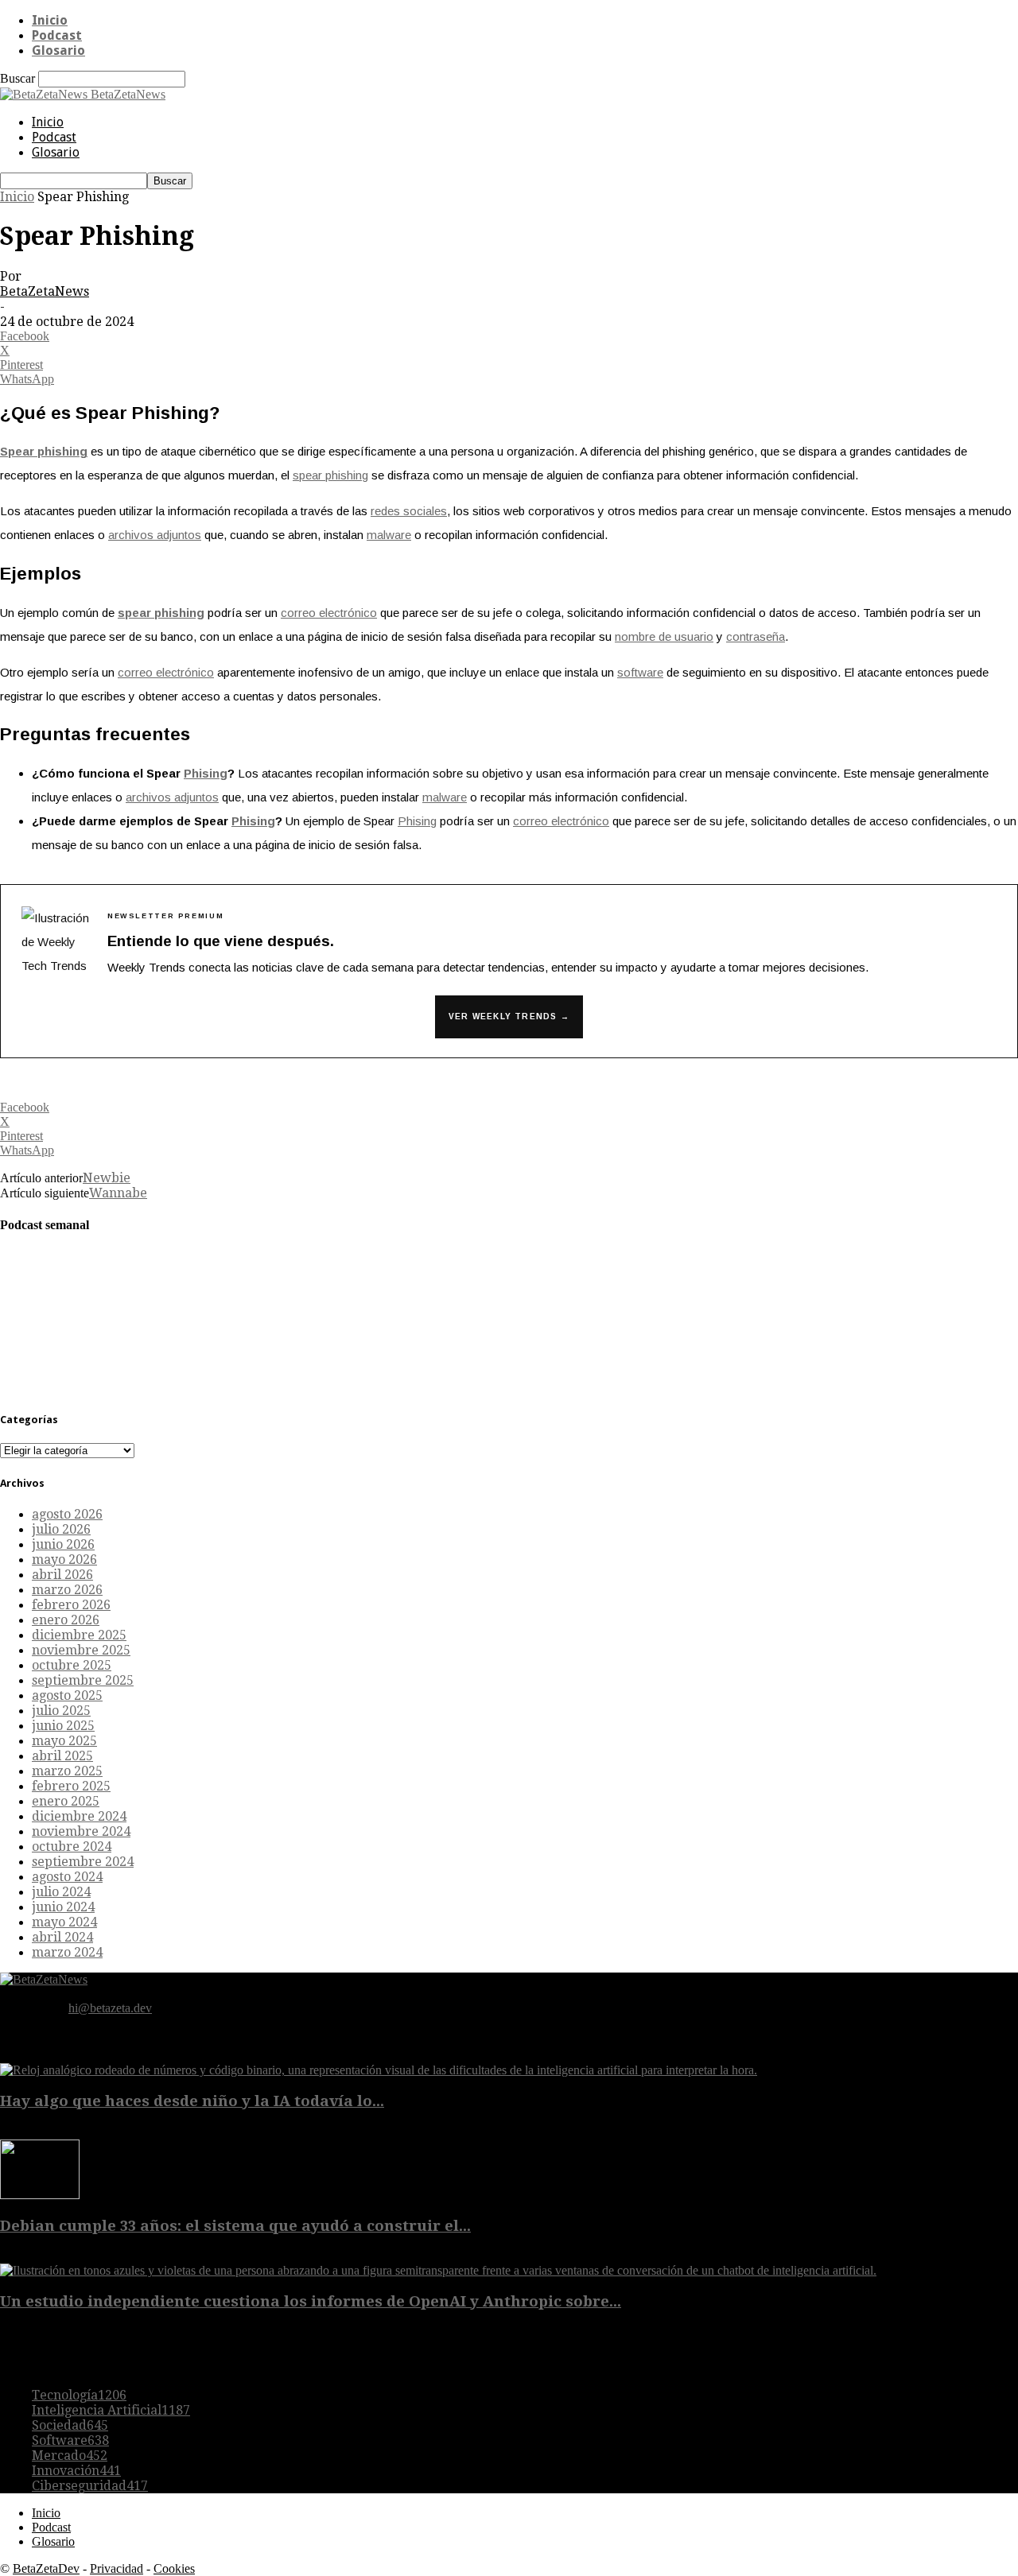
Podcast (57, 35)
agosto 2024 (67, 1877)
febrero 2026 (71, 1605)
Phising (206, 773)
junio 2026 (63, 1544)
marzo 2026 (67, 1590)
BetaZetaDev (46, 2568)
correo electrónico (329, 613)
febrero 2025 (71, 1786)
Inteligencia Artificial (111, 2410)
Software (70, 2440)
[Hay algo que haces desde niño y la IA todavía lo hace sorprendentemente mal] (379, 2070)
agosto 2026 (67, 1514)
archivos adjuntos (155, 535)
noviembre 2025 (81, 1650)
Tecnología (79, 2395)
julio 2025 (61, 1711)
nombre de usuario (664, 636)
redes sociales (409, 511)
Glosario (58, 50)
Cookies (174, 2568)
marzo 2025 (67, 1771)
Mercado (70, 2456)
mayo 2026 (64, 1560)
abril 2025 (62, 1756)
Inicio (50, 20)
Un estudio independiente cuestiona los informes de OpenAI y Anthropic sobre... (311, 2301)
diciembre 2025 (79, 1635)
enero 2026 (66, 1620)
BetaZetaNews (45, 291)
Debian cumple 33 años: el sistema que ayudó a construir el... (235, 2226)
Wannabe (118, 1193)
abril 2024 (62, 1937)
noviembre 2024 (81, 1831)
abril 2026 (62, 1575)
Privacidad (117, 2568)
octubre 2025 (72, 1665)
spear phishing (330, 475)
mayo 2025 (64, 1741)
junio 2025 (63, 1726)
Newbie (107, 1178)
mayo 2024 (64, 1922)
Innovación (76, 2471)
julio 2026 (61, 1529)
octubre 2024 (72, 1847)
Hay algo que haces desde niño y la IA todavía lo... (192, 2101)
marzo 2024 (67, 1952)
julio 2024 (61, 1892)
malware (389, 535)
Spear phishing (44, 451)
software (640, 672)
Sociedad (70, 2425)
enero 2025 (66, 1801)
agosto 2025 (67, 1695)
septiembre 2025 (83, 1680)
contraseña (756, 636)
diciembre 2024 (79, 1816)
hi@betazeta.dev (110, 2008)
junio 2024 (63, 1907)
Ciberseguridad (90, 2486)
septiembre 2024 (83, 1862)
